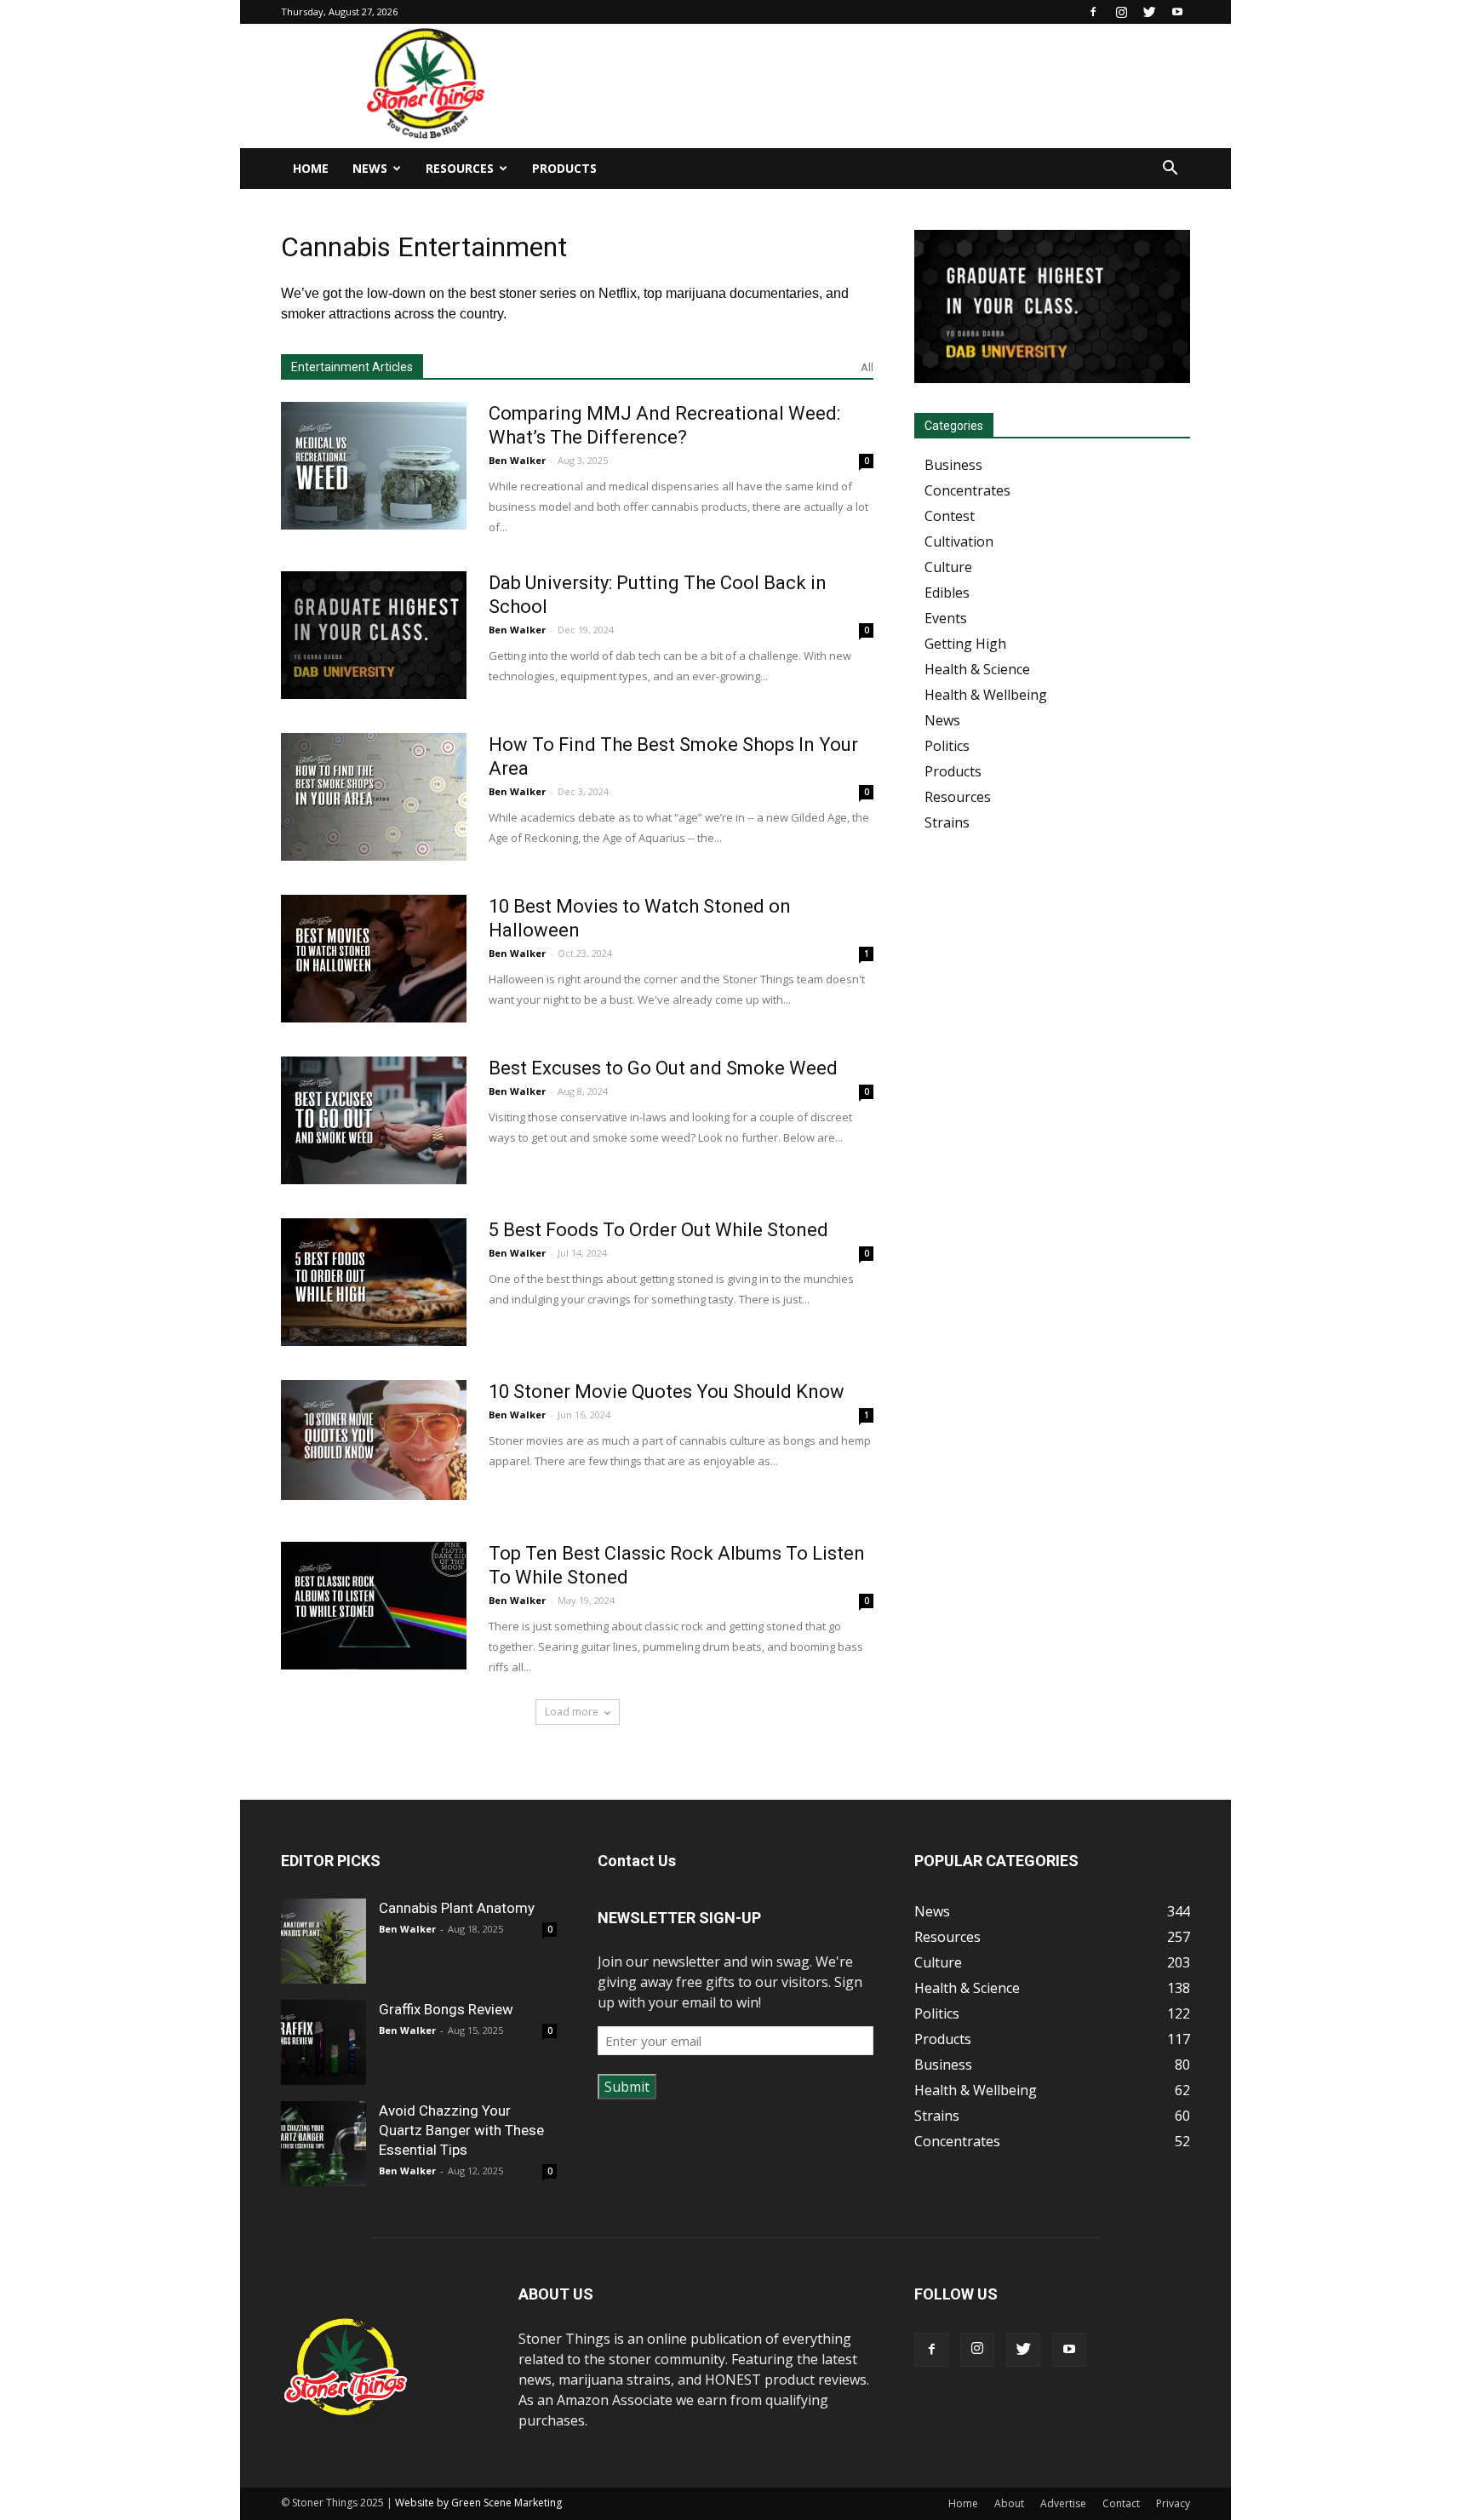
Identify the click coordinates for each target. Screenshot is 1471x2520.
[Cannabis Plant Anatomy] (323, 1941)
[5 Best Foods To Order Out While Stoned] (374, 1282)
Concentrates (967, 490)
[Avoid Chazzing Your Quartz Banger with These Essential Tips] (323, 2144)
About (1009, 2503)
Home (311, 168)
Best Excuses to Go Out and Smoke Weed (663, 1068)
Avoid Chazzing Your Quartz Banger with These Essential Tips (461, 2130)
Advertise (1063, 2503)
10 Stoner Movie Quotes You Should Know (667, 1392)
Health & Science (977, 669)
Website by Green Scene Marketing (478, 2503)
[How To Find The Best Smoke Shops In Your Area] (374, 797)
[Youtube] (1177, 12)
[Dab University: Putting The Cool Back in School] (374, 635)
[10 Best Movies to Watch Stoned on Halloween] (374, 959)
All (867, 367)
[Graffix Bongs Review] (323, 2042)
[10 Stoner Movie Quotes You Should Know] (374, 1440)
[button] (1170, 169)
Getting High (965, 644)
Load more (572, 1712)
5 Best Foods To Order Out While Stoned (658, 1230)
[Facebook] (1093, 12)
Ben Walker (517, 460)
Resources (460, 168)
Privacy (1173, 2503)
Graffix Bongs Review (446, 2009)
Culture (948, 567)
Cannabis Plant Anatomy (457, 1908)
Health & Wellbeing (986, 695)
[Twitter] (1149, 12)
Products (564, 168)
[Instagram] (1121, 12)
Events (946, 618)
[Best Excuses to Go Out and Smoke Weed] (374, 1120)
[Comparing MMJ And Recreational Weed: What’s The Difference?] (374, 466)
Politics (947, 746)
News (370, 168)
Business (953, 465)
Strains (947, 822)
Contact (1121, 2503)
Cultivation (959, 541)
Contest (950, 516)
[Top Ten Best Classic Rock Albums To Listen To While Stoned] (374, 1606)
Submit (627, 2087)
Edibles (947, 593)
